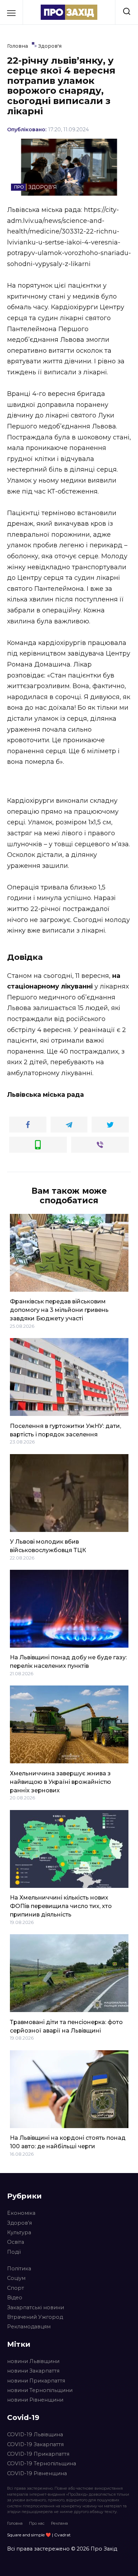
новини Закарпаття (33, 2371)
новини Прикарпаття (36, 2381)
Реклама (59, 2523)
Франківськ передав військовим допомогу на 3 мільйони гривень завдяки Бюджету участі (59, 1310)
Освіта (16, 2242)
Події (14, 2252)
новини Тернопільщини (40, 2390)
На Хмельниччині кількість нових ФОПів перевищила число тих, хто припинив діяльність (61, 1906)
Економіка (21, 2213)
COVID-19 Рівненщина (37, 2473)
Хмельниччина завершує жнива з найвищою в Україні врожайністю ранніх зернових (61, 1782)
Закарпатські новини (36, 2307)
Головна (15, 2523)
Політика (19, 2269)
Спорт (16, 2288)
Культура (19, 2232)
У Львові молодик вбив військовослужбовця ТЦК (48, 1546)
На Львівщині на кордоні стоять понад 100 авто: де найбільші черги (68, 2142)
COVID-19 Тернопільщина (42, 2463)
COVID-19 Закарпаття (35, 2444)
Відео (15, 2298)
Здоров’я (19, 2223)
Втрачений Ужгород (35, 2317)
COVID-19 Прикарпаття (38, 2454)
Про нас (37, 2523)
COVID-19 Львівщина (35, 2434)
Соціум (16, 2278)
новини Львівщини (33, 2361)
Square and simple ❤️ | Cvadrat (39, 2535)
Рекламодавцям (29, 2327)
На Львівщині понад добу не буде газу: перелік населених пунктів (68, 1662)
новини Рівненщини (35, 2400)
